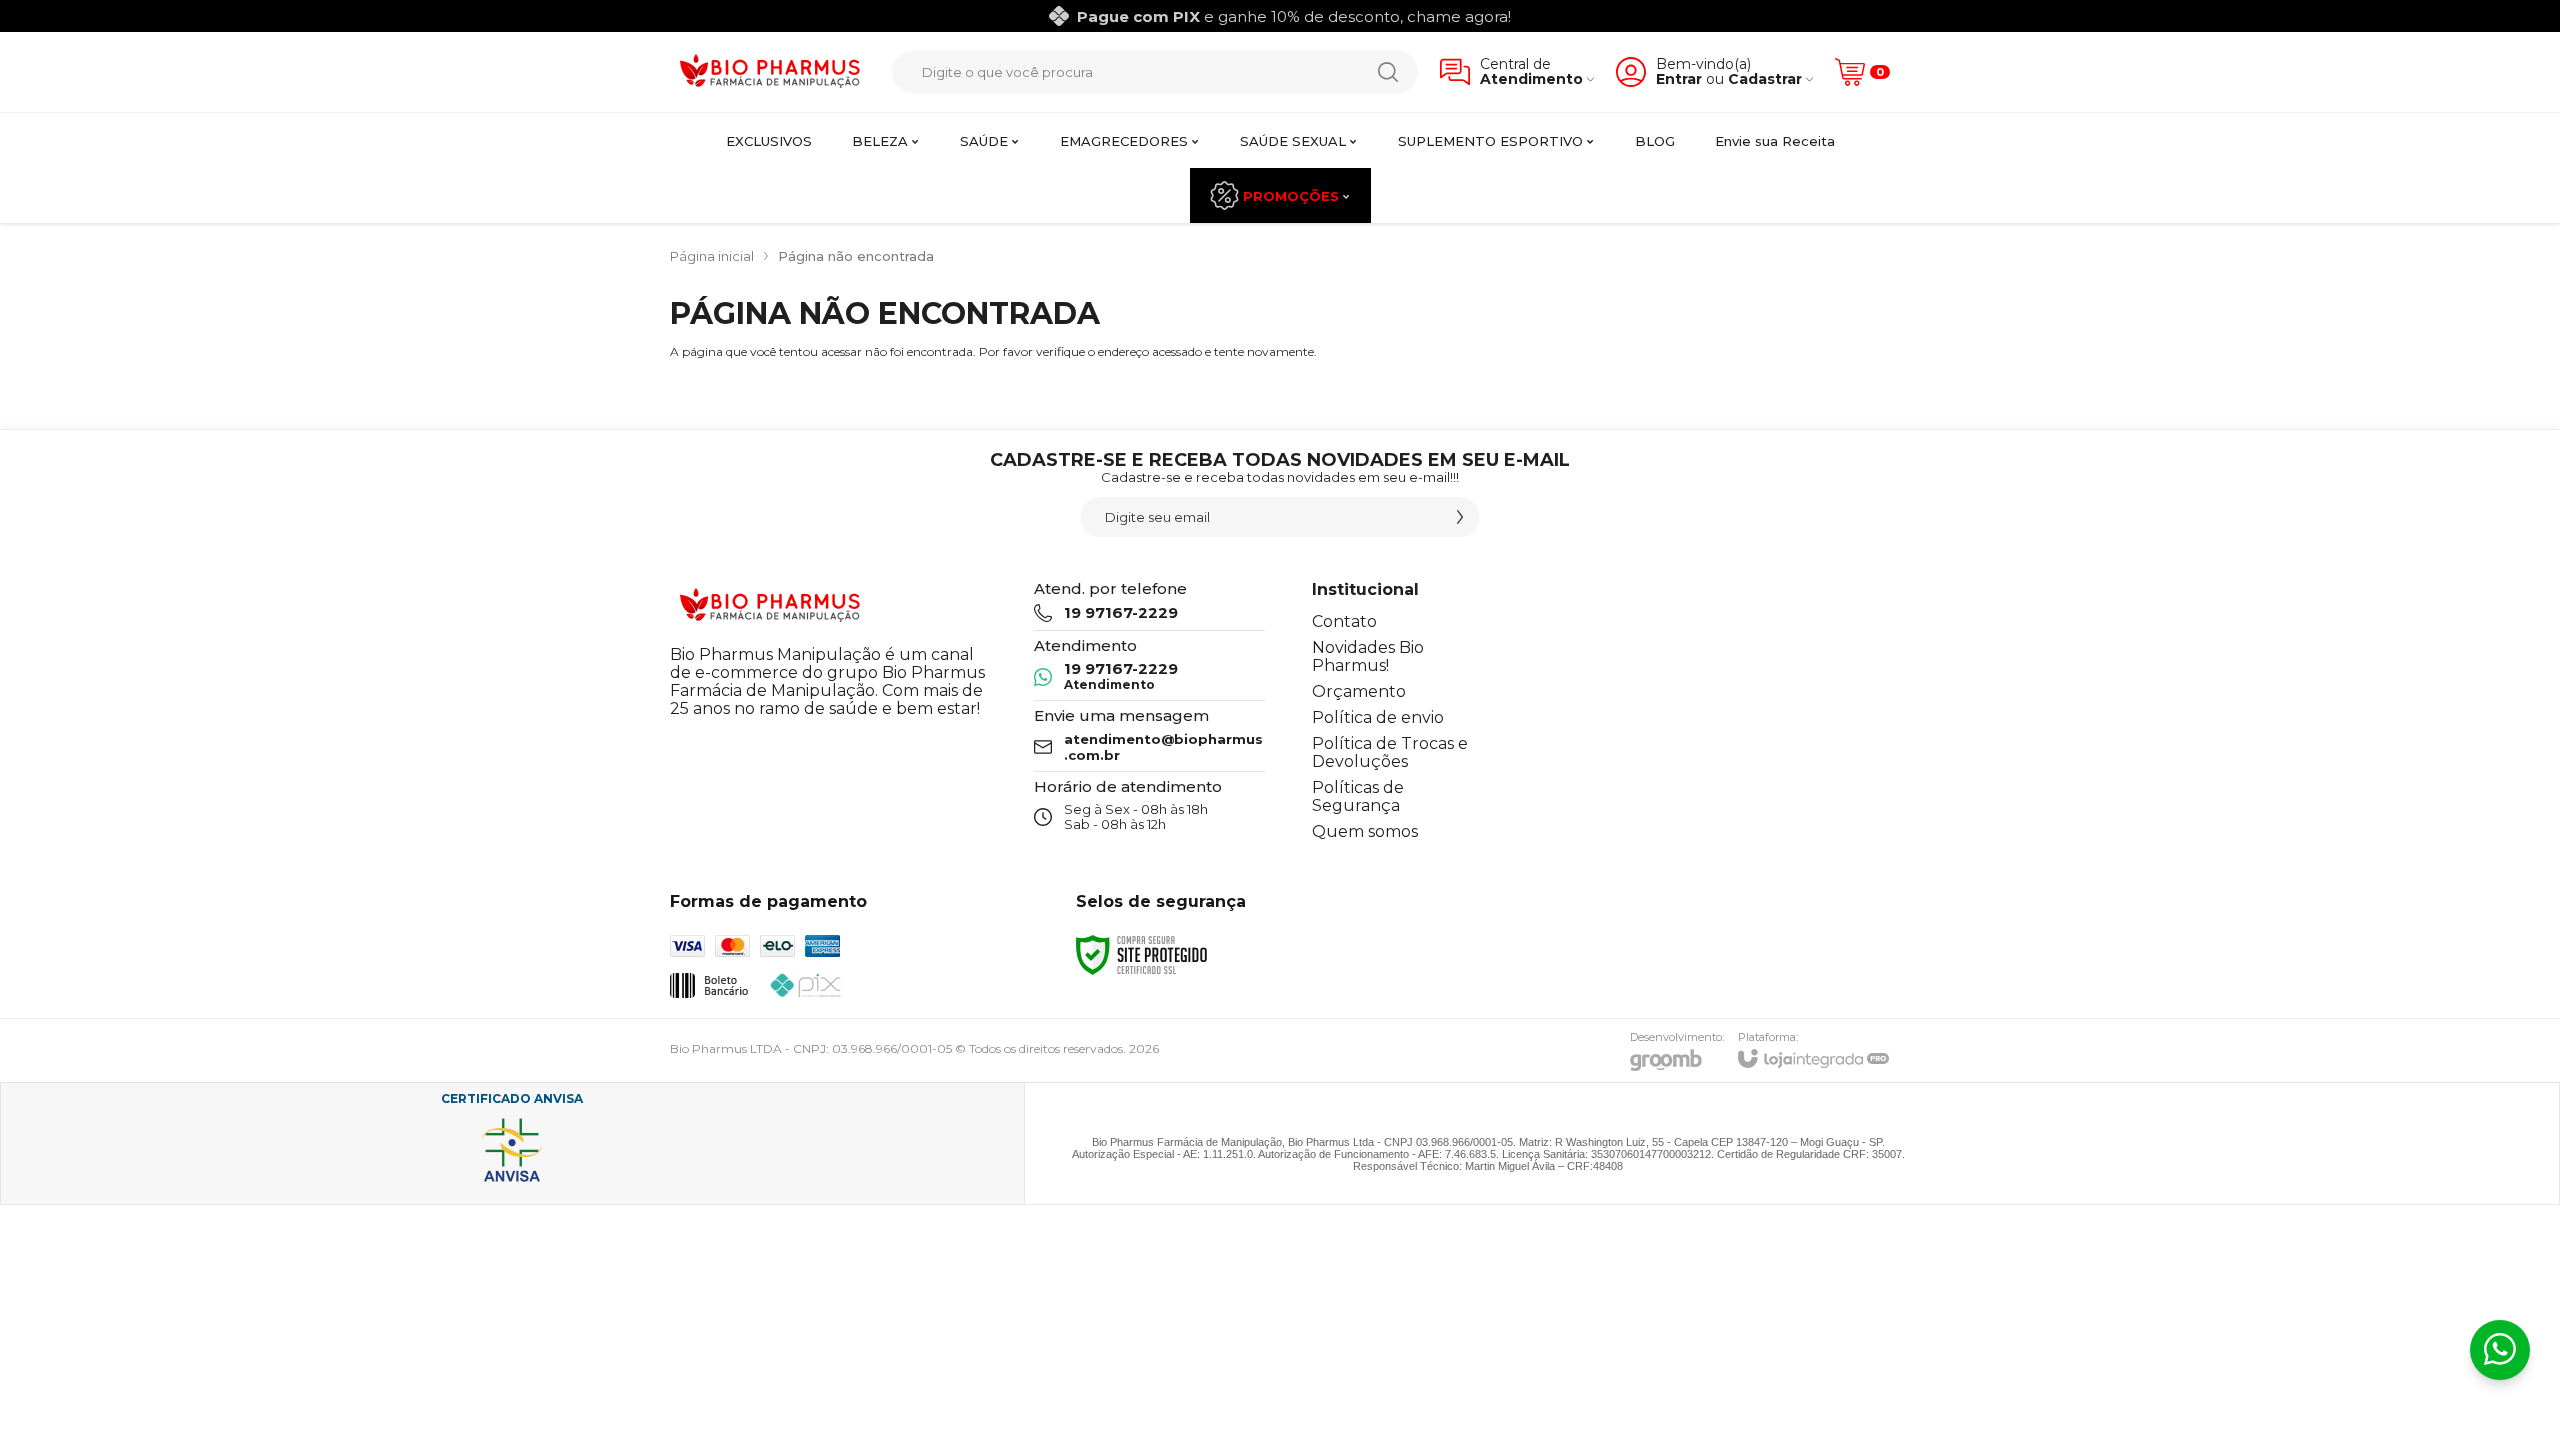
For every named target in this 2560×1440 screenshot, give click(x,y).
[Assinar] (1460, 517)
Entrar (1679, 79)
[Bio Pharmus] (770, 72)
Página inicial (712, 256)
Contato (1344, 621)
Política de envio (1378, 717)
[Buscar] (1388, 72)
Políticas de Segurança (1358, 796)
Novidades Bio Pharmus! (1368, 656)
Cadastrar (1765, 79)
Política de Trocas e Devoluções (1390, 752)
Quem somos (1365, 831)
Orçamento (1359, 691)
